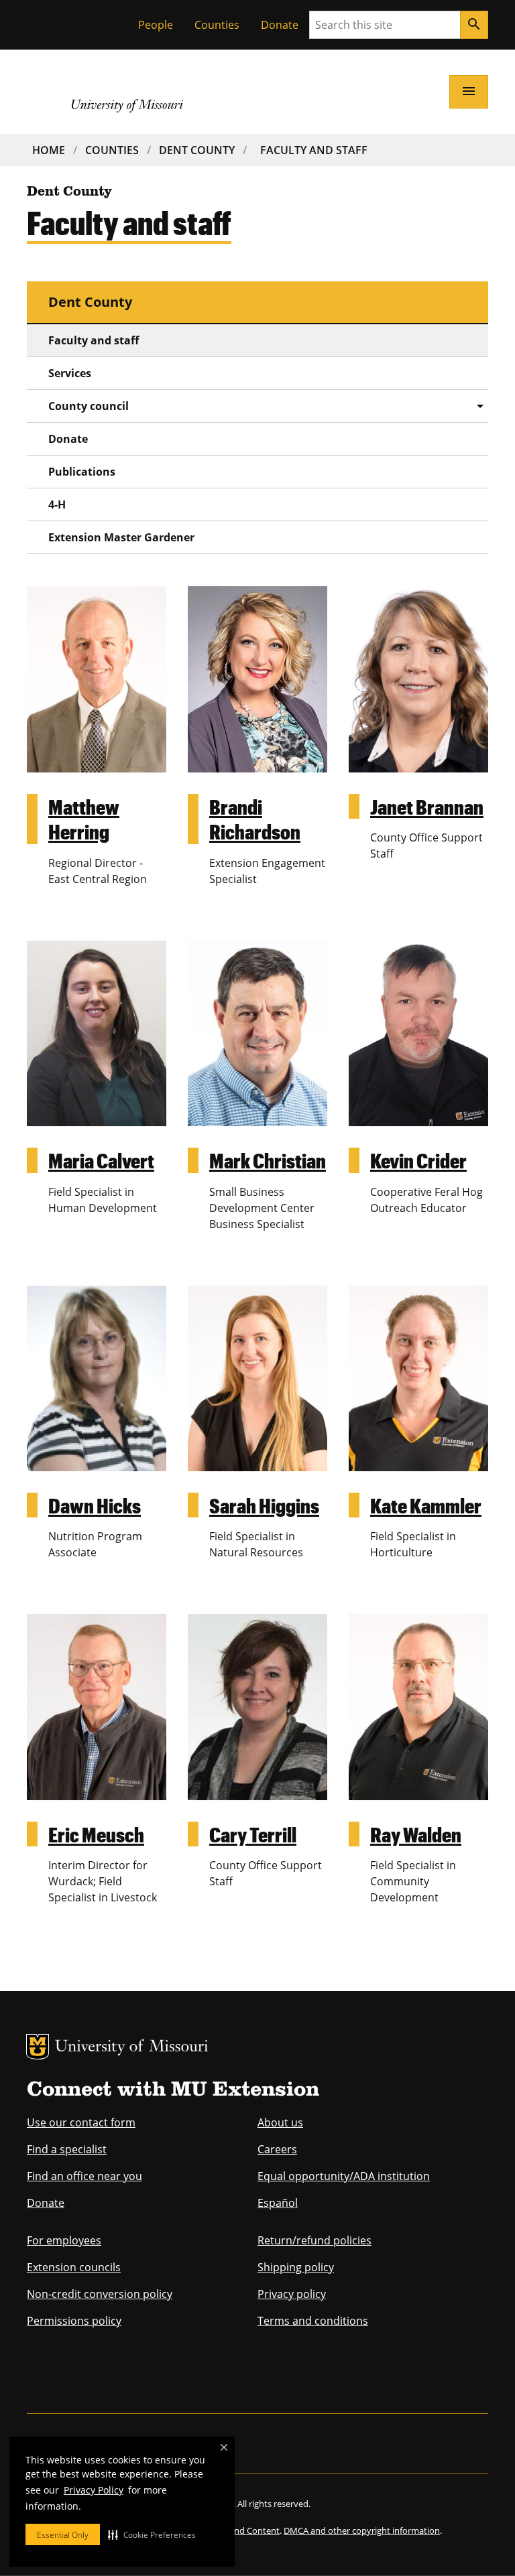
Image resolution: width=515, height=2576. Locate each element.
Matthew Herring (84, 819)
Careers (277, 2149)
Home (49, 150)
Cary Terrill (253, 1834)
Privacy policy (292, 2294)
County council (89, 406)
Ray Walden (416, 1834)
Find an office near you (84, 2176)
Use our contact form (81, 2122)
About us (280, 2122)
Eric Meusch (96, 1834)
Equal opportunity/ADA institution (344, 2176)
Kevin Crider (418, 1160)
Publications (82, 472)
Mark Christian (268, 1160)
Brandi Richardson (255, 819)
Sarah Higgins (264, 1505)
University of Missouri (132, 2048)
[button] (152, 2534)
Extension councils (74, 2267)
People (156, 25)
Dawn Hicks (95, 1505)
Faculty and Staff (314, 150)
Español (278, 2203)
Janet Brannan (427, 806)
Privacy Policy (94, 2490)
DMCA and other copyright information (362, 2530)
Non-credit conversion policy (100, 2294)
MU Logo (38, 2047)
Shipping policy (296, 2267)
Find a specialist (67, 2149)
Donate (280, 25)
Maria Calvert (101, 1160)
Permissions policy (74, 2321)
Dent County (197, 150)
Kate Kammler (426, 1505)
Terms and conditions (313, 2321)
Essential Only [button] (63, 2535)
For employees (64, 2240)
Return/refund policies (314, 2240)
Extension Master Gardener (121, 537)
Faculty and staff (94, 340)
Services (70, 373)
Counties (217, 25)
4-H (57, 504)
